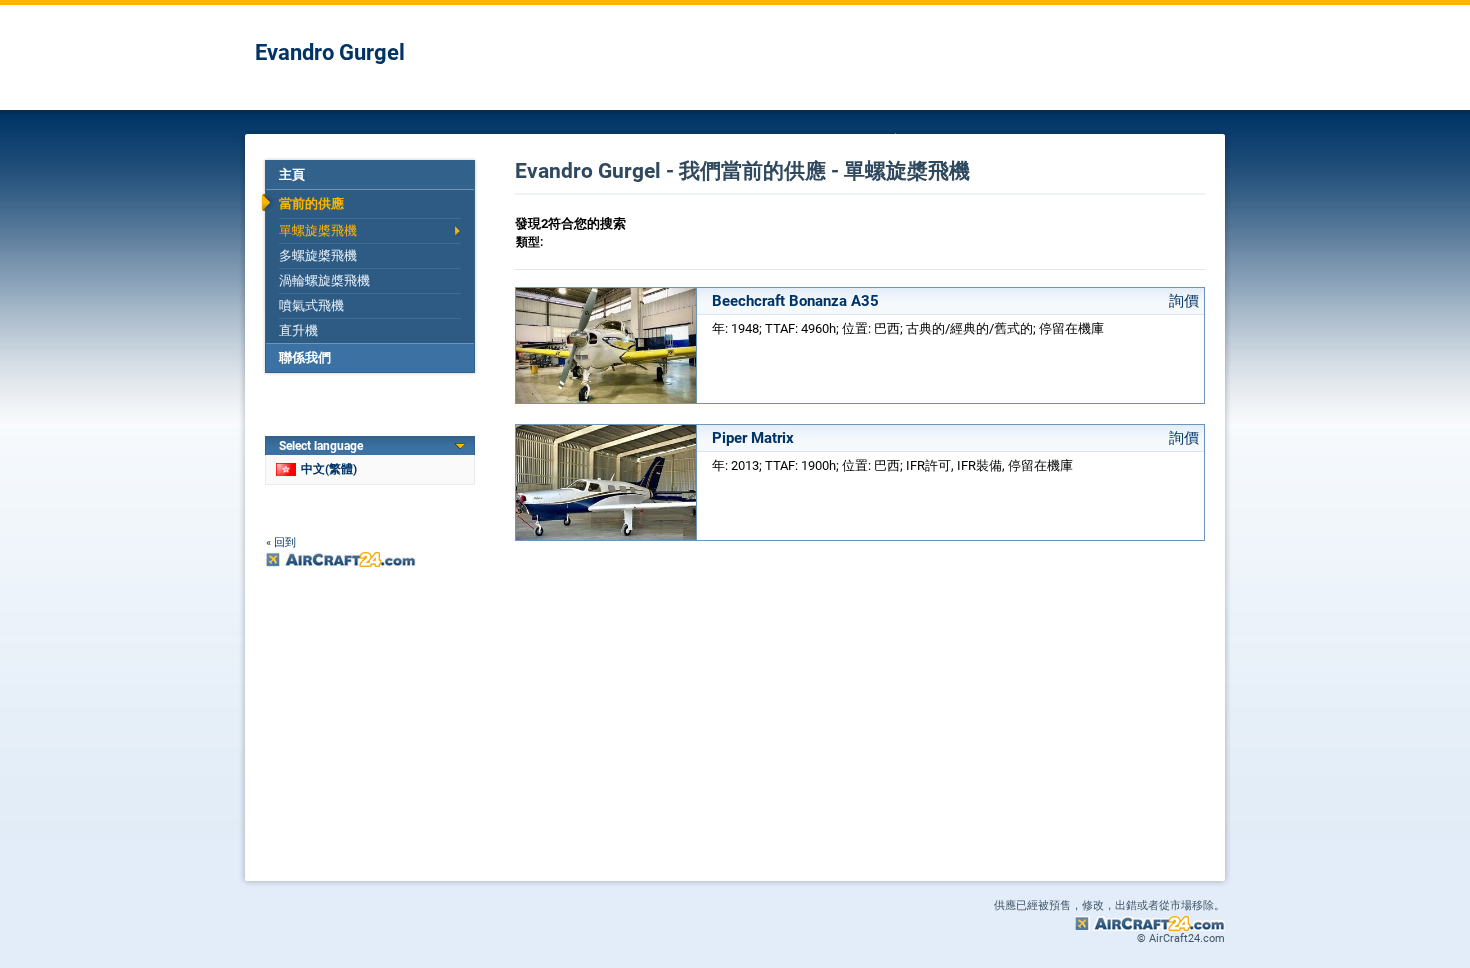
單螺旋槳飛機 (318, 230)
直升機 (298, 330)
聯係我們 (305, 357)
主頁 (292, 174)
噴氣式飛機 (311, 305)
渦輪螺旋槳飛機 (324, 280)
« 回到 (281, 542)
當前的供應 (311, 203)
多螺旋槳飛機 (318, 255)
